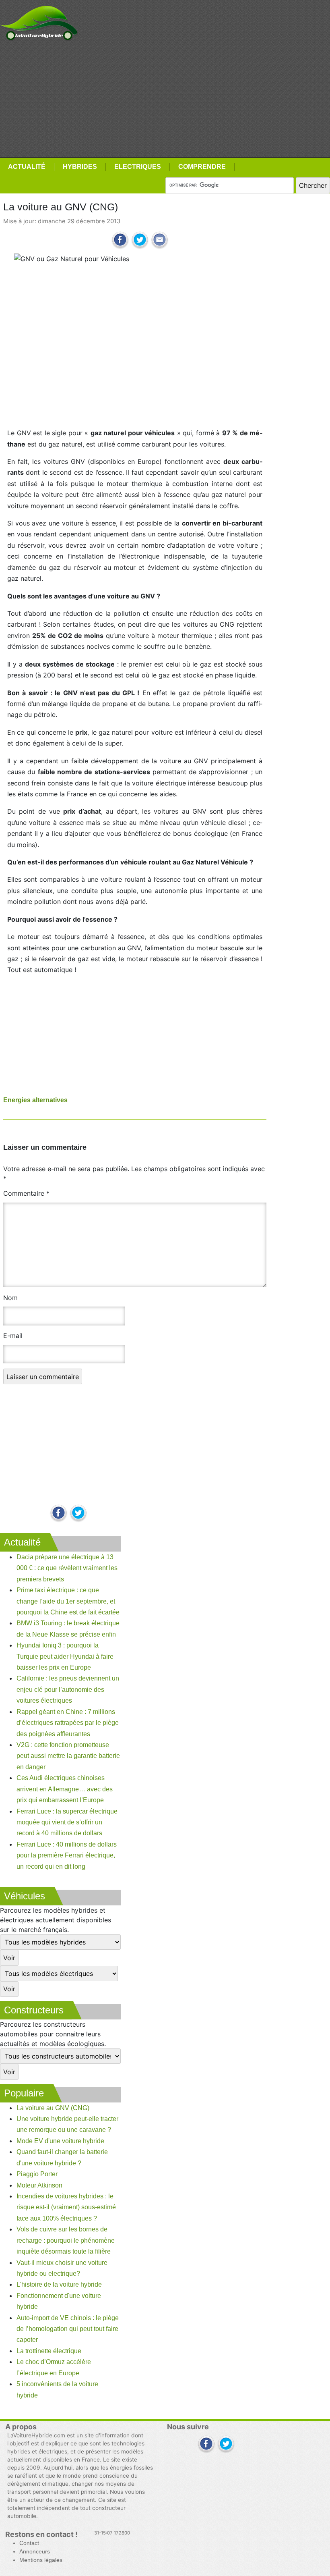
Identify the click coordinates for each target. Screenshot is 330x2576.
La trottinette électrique (49, 2351)
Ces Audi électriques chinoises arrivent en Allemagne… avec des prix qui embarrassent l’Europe (65, 1789)
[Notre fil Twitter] (78, 1513)
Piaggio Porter (37, 2174)
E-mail (13, 1336)
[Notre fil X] (226, 2444)
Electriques (138, 167)
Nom (10, 1298)
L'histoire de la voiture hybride (59, 2284)
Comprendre (202, 167)
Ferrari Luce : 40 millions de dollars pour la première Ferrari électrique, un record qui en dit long (67, 1855)
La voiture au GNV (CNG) (53, 2108)
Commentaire (26, 1193)
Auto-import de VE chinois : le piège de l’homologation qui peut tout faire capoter (68, 2329)
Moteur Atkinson (39, 2185)
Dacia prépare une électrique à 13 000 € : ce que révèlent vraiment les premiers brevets (67, 1568)
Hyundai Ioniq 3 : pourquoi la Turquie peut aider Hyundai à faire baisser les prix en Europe (65, 1656)
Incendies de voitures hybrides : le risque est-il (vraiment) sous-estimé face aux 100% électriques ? (66, 2207)
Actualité (27, 167)
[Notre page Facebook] (59, 1513)
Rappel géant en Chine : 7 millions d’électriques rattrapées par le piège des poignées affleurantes (68, 1723)
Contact (29, 2543)
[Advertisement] (165, 100)
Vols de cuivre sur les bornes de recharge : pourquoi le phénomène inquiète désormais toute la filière (66, 2240)
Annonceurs (35, 2552)
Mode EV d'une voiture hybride (60, 2141)
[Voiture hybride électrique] (39, 21)
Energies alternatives (35, 1100)
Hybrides (80, 167)
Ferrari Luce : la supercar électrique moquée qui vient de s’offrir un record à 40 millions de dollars (67, 1822)
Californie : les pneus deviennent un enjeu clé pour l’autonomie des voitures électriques (68, 1689)
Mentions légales (41, 2560)
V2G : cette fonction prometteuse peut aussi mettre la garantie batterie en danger (68, 1756)
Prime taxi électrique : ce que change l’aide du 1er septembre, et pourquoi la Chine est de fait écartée (68, 1601)
